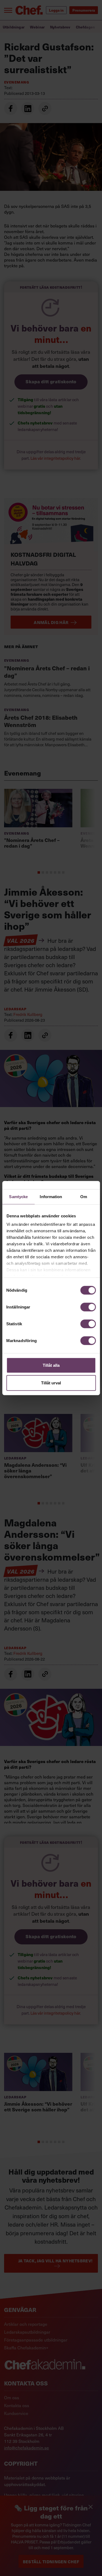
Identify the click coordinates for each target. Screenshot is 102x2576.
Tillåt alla (51, 1365)
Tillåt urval (51, 1383)
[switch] (88, 1307)
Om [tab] (84, 1196)
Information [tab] (51, 1196)
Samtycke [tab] (18, 1196)
